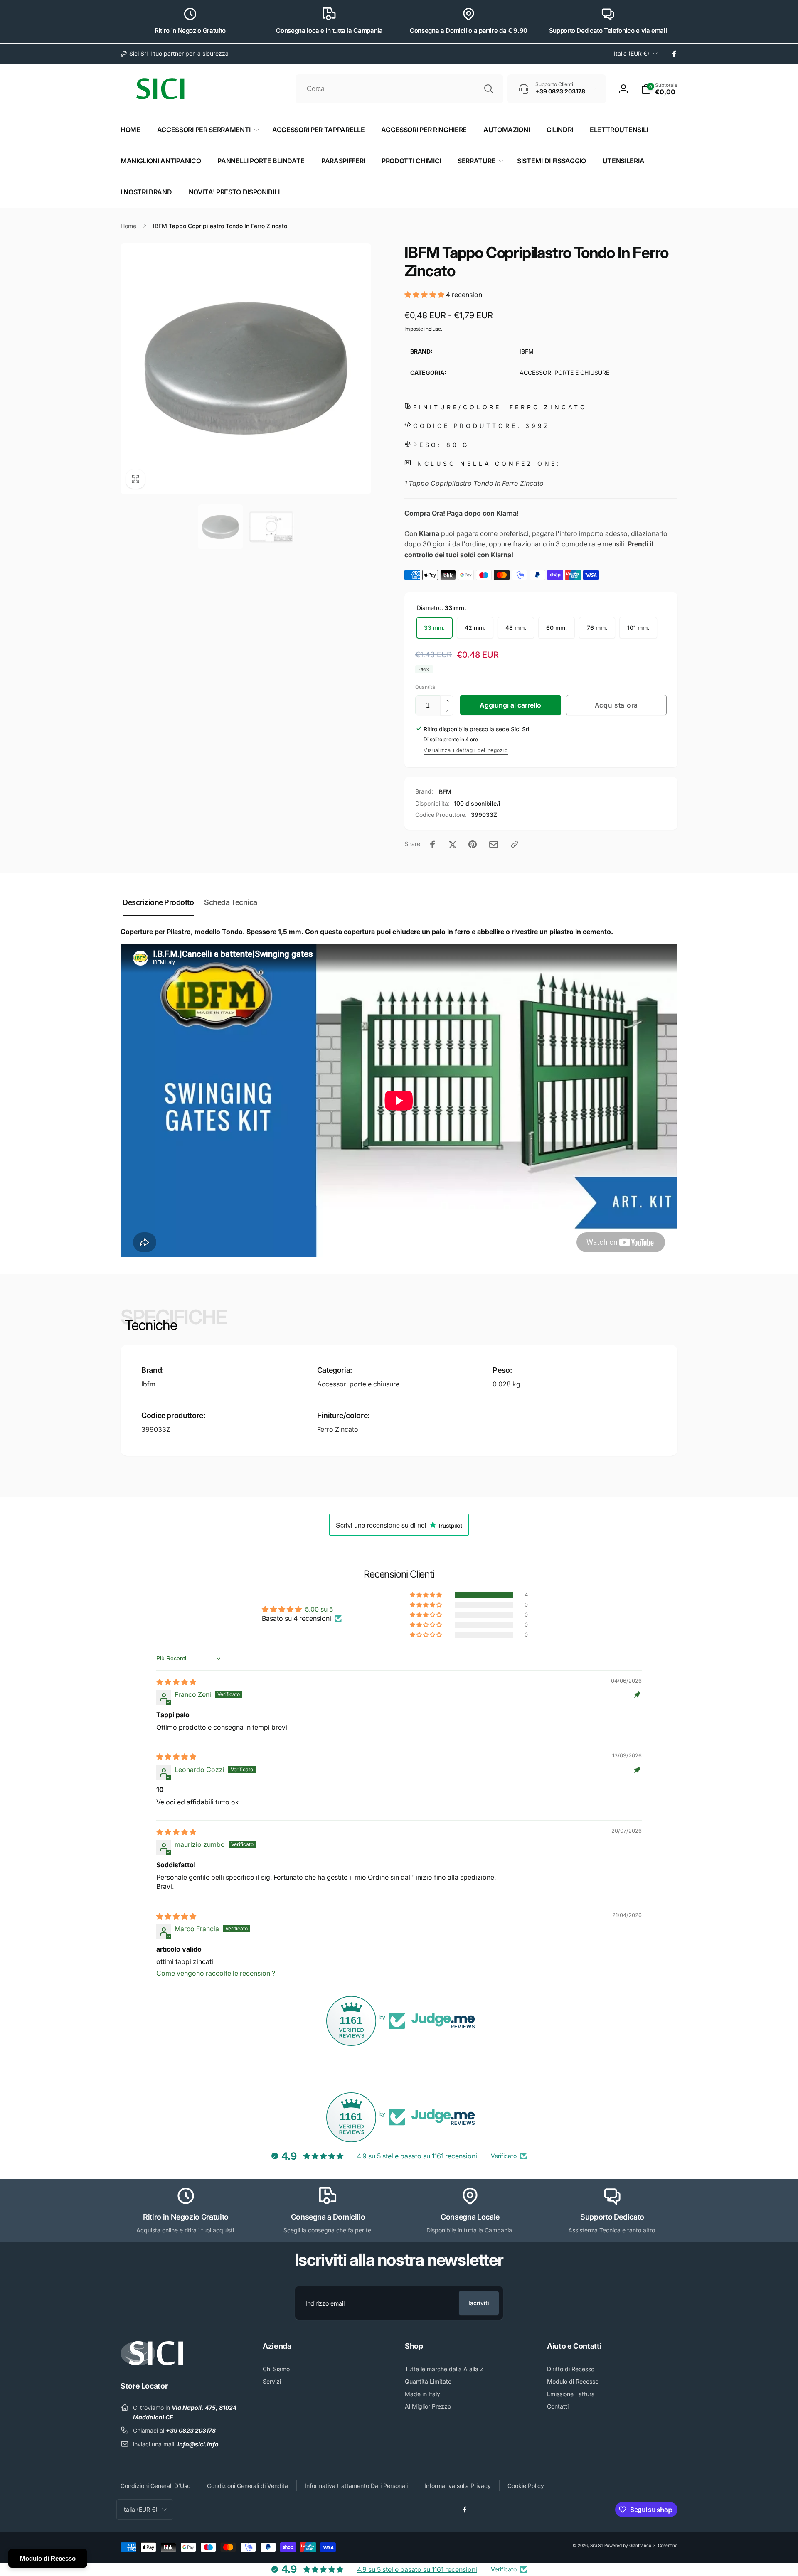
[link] (175, 54)
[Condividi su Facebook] (433, 844)
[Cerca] (489, 89)
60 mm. (557, 628)
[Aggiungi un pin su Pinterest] (473, 844)
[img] (176, 1682)
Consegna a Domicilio (328, 2217)
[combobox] (399, 89)
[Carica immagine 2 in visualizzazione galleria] (272, 527)
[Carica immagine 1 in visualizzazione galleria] (220, 527)
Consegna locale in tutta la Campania (329, 31)
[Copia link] (515, 844)
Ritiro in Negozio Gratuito (190, 31)
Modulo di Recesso (48, 2558)
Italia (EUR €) (632, 53)
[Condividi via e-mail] (494, 844)
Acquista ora (616, 705)
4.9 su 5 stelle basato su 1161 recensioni (417, 2156)
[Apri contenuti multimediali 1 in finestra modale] (246, 369)
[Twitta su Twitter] (453, 844)
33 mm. (434, 628)
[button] (659, 89)
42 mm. (475, 628)
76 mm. (597, 628)
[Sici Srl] (152, 2363)
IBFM (444, 792)
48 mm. (516, 628)
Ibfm (148, 1384)
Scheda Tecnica (230, 902)
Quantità (425, 687)
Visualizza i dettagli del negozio (466, 750)
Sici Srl (597, 2545)
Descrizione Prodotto (158, 902)
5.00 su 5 (319, 1609)
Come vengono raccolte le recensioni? (216, 1973)
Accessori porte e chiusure (358, 1384)
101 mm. (638, 628)
